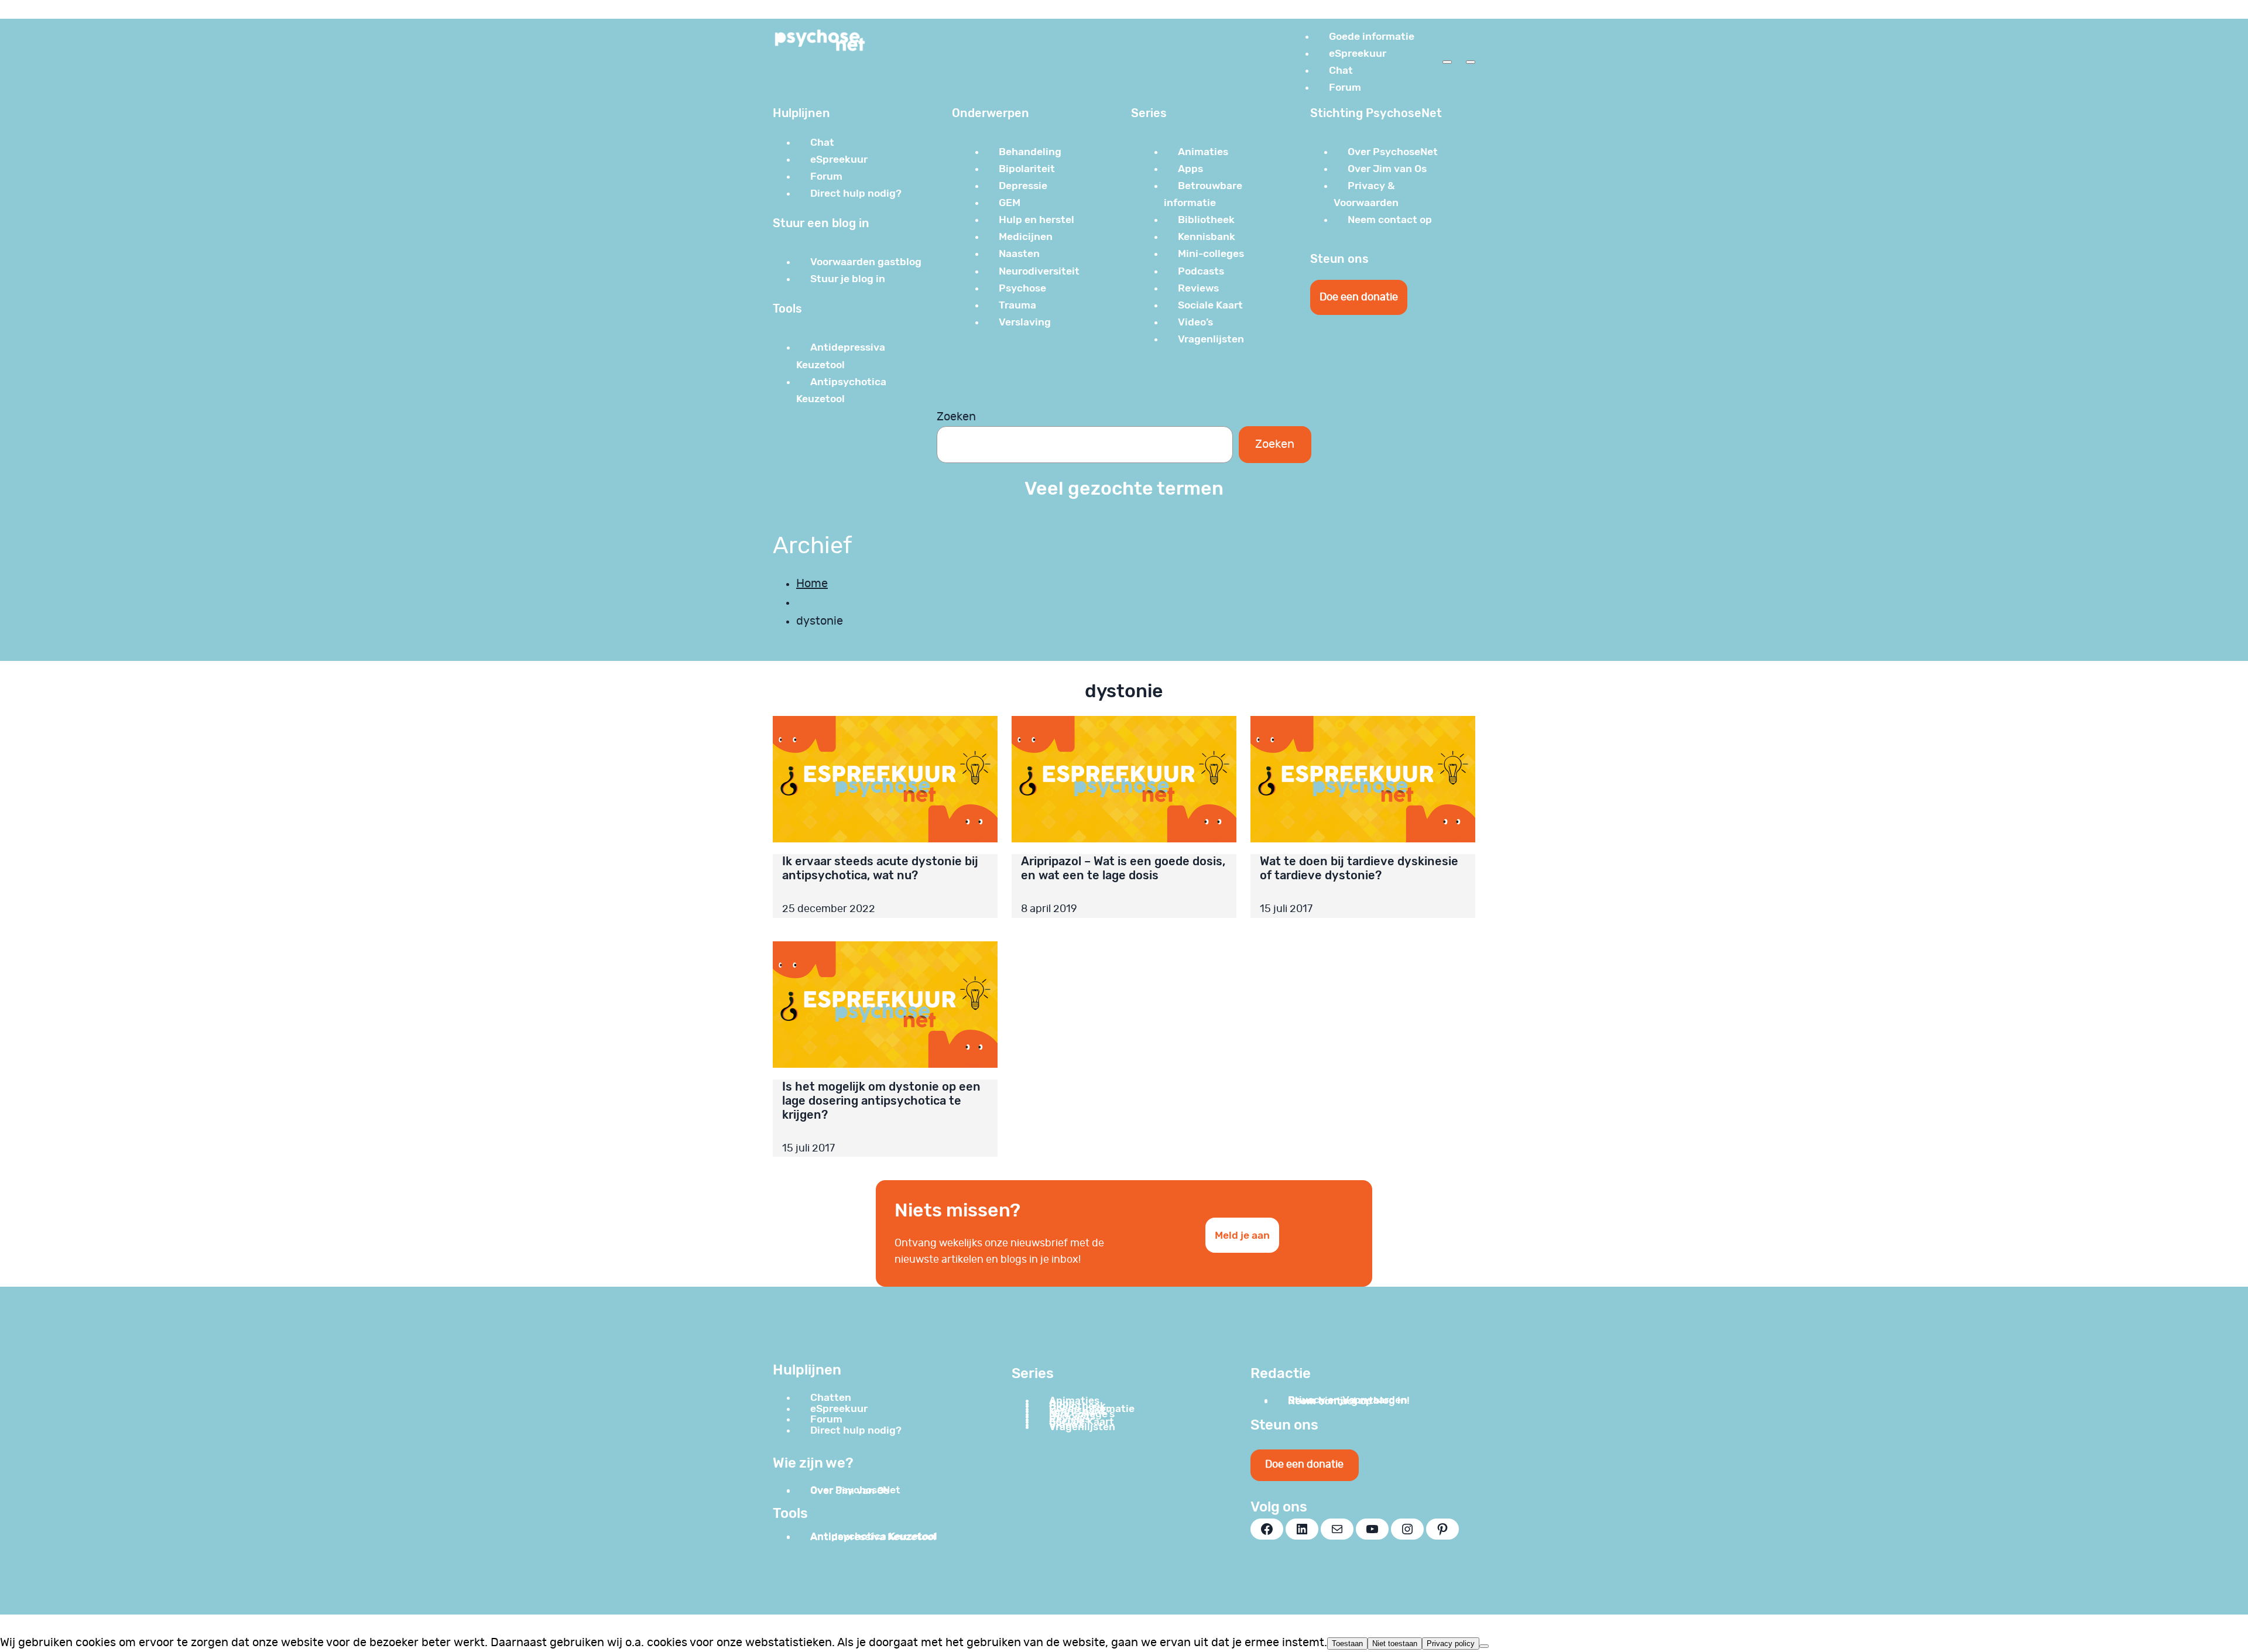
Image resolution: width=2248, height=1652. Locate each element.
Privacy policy (1451, 1644)
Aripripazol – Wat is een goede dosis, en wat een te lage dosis (1123, 868)
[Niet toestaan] (1484, 1646)
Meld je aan (1242, 1235)
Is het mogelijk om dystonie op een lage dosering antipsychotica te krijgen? (881, 1101)
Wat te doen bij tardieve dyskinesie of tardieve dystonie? (1359, 868)
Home (812, 584)
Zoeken (956, 417)
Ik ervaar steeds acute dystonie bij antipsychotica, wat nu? (880, 868)
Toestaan (1347, 1644)
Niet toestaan (1395, 1644)
